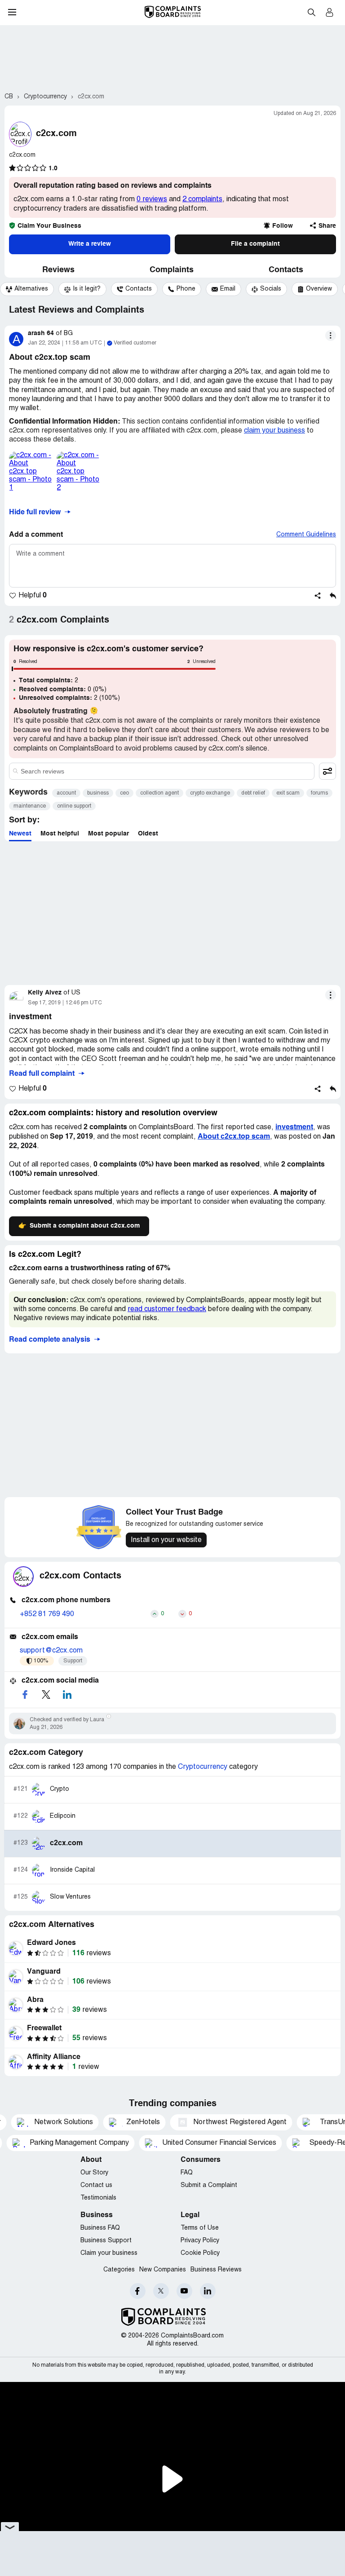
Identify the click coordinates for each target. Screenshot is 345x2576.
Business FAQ (100, 2228)
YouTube (184, 2291)
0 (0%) (63, 689)
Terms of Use (200, 2228)
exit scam (288, 793)
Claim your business (109, 2253)
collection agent (159, 793)
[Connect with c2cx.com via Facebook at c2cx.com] (25, 1695)
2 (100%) (69, 698)
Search (311, 12)
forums (319, 793)
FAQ (187, 2173)
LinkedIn (208, 2291)
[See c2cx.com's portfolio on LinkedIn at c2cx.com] (67, 1695)
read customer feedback (167, 1309)
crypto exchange (210, 793)
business (98, 793)
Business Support (106, 2241)
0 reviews (152, 199)
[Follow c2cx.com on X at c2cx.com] (46, 1695)
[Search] (162, 771)
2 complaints (202, 199)
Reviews (58, 270)
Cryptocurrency (203, 1767)
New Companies (163, 2270)
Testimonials (98, 2198)
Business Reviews (216, 2270)
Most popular (108, 834)
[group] (27, 289)
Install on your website (166, 1540)
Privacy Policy (200, 2241)
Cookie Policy (200, 2253)
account (66, 793)
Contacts (286, 270)
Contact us (96, 2185)
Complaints (172, 270)
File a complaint (255, 244)
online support (74, 806)
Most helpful (60, 834)
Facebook (138, 2291)
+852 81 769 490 (47, 1614)
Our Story (94, 2173)
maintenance (30, 806)
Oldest (148, 834)
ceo (124, 793)
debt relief (253, 793)
